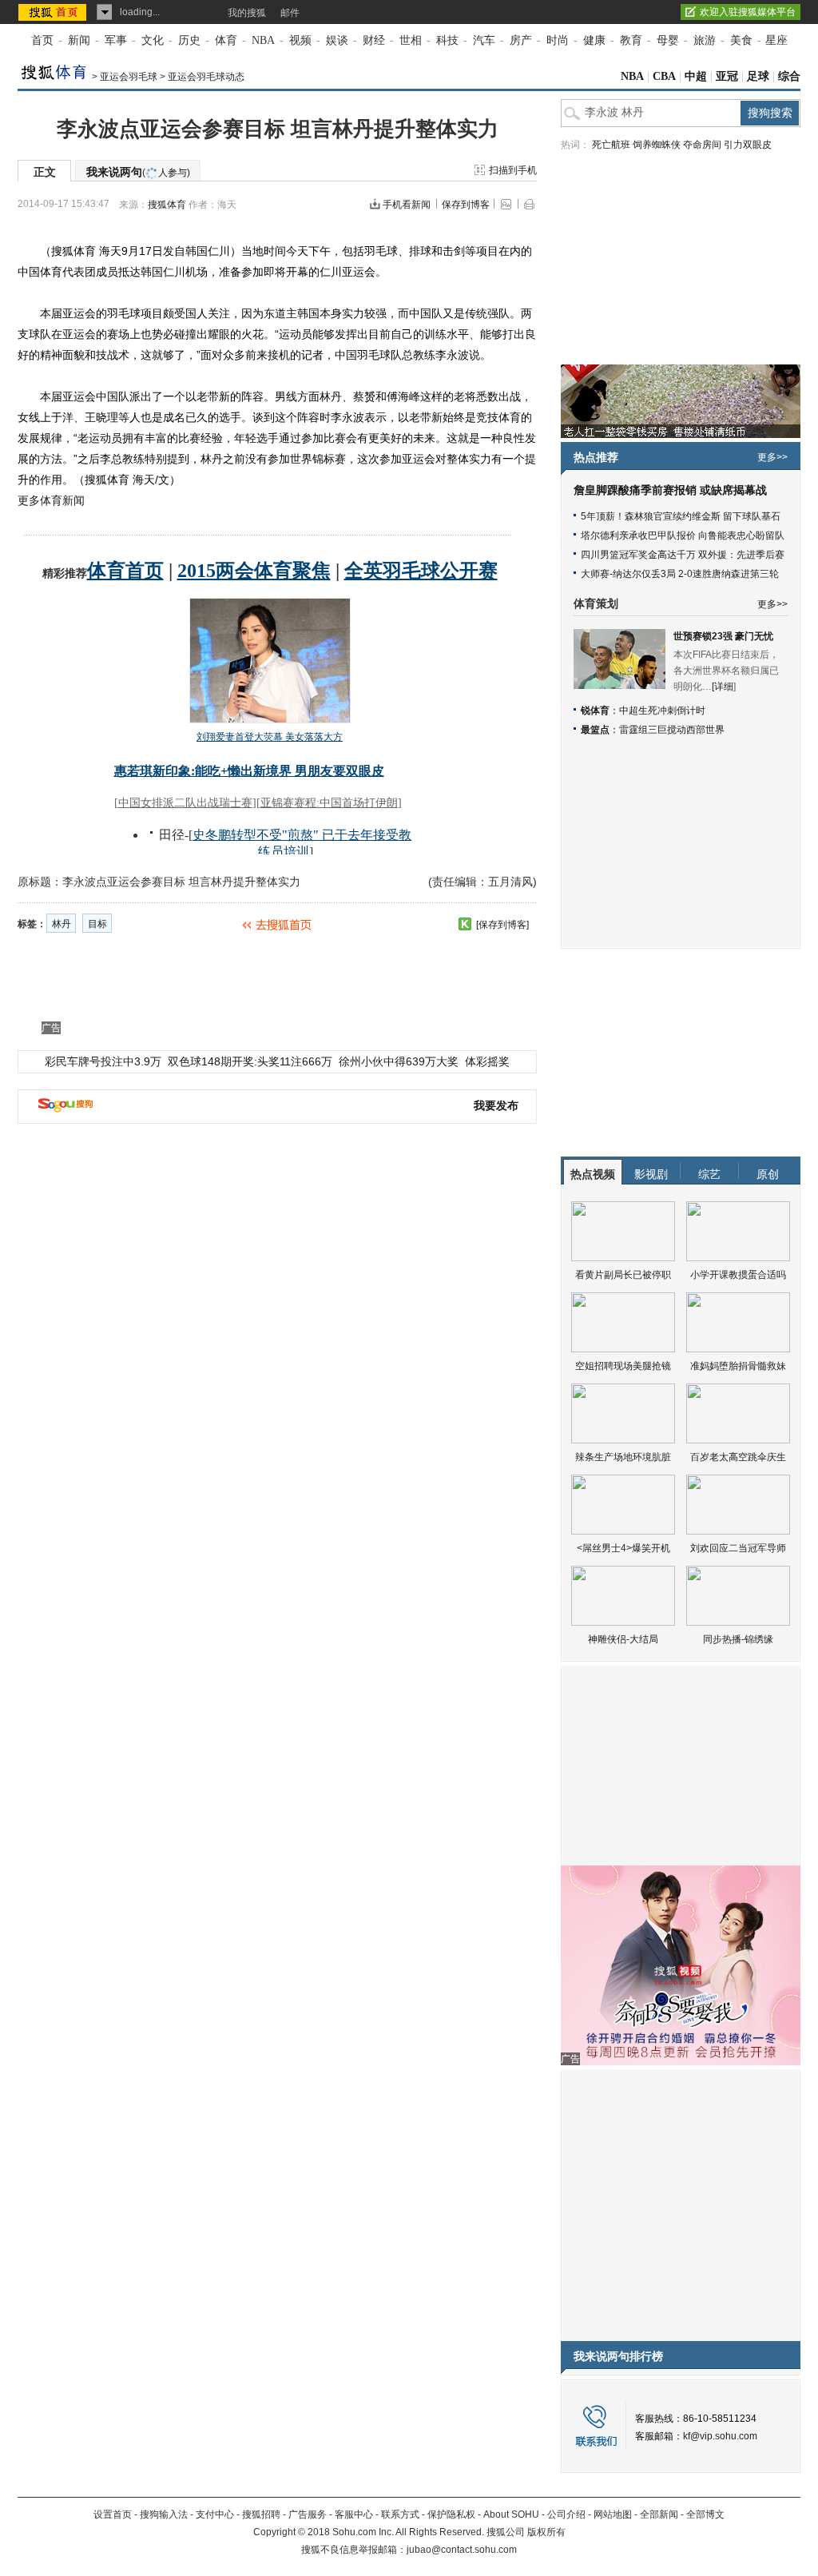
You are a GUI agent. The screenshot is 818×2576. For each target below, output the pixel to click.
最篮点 (595, 730)
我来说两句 (138, 172)
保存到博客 (466, 205)
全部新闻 (659, 2514)
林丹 (62, 924)
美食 (741, 40)
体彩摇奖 (487, 1061)
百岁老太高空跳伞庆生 (738, 1457)
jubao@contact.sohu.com (462, 2550)
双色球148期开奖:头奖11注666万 (250, 1061)
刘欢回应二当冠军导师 (738, 1548)
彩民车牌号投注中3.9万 (103, 1061)
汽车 (484, 40)
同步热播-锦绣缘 (738, 1639)
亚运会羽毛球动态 (206, 77)
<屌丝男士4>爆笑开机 (623, 1548)
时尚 (558, 40)
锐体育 (595, 711)
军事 (116, 40)
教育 (631, 40)
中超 (696, 76)
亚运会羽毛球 (129, 77)
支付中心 (215, 2514)
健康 (594, 40)
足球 (758, 76)
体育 (226, 40)
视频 (300, 40)
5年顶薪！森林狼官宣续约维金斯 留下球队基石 (681, 516)
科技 (447, 40)
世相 (411, 40)
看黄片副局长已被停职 (623, 1275)
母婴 (668, 40)
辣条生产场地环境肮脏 (623, 1457)
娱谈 (337, 40)
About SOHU (511, 2514)
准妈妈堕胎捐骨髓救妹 (738, 1366)
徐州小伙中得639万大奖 (399, 1061)
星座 (776, 40)
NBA (263, 40)
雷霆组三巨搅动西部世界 (672, 730)
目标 (97, 924)
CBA (664, 76)
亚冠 (727, 76)
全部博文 (705, 2514)
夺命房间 (702, 145)
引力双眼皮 (748, 145)
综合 (789, 76)
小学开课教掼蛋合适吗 (738, 1275)
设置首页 (113, 2514)
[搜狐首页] (54, 12)
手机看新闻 (407, 205)
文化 (153, 40)
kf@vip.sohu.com (720, 2436)
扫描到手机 (513, 170)
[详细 (723, 687)
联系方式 (400, 2514)
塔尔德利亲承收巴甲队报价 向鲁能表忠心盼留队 (683, 536)
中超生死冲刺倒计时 (662, 711)
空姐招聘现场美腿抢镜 (623, 1366)
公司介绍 (566, 2514)
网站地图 (613, 2514)
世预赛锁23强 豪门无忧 (723, 636)
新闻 (79, 40)
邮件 (290, 13)
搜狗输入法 (164, 2514)
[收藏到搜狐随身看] (465, 924)
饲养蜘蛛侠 (657, 145)
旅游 (705, 40)
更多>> (772, 457)
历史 (189, 40)
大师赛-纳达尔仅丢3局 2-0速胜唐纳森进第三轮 (680, 574)
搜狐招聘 (261, 2514)
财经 (374, 40)
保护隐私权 (451, 2514)
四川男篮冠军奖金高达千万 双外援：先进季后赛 (683, 555)
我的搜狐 (247, 13)
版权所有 (546, 2532)
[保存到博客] (502, 925)
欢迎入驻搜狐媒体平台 (748, 12)
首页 (42, 40)
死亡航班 (611, 145)
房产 (521, 40)
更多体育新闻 (51, 500)
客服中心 (354, 2514)
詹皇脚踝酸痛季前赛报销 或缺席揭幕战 (670, 490)
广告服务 (308, 2514)
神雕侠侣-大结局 (623, 1639)
